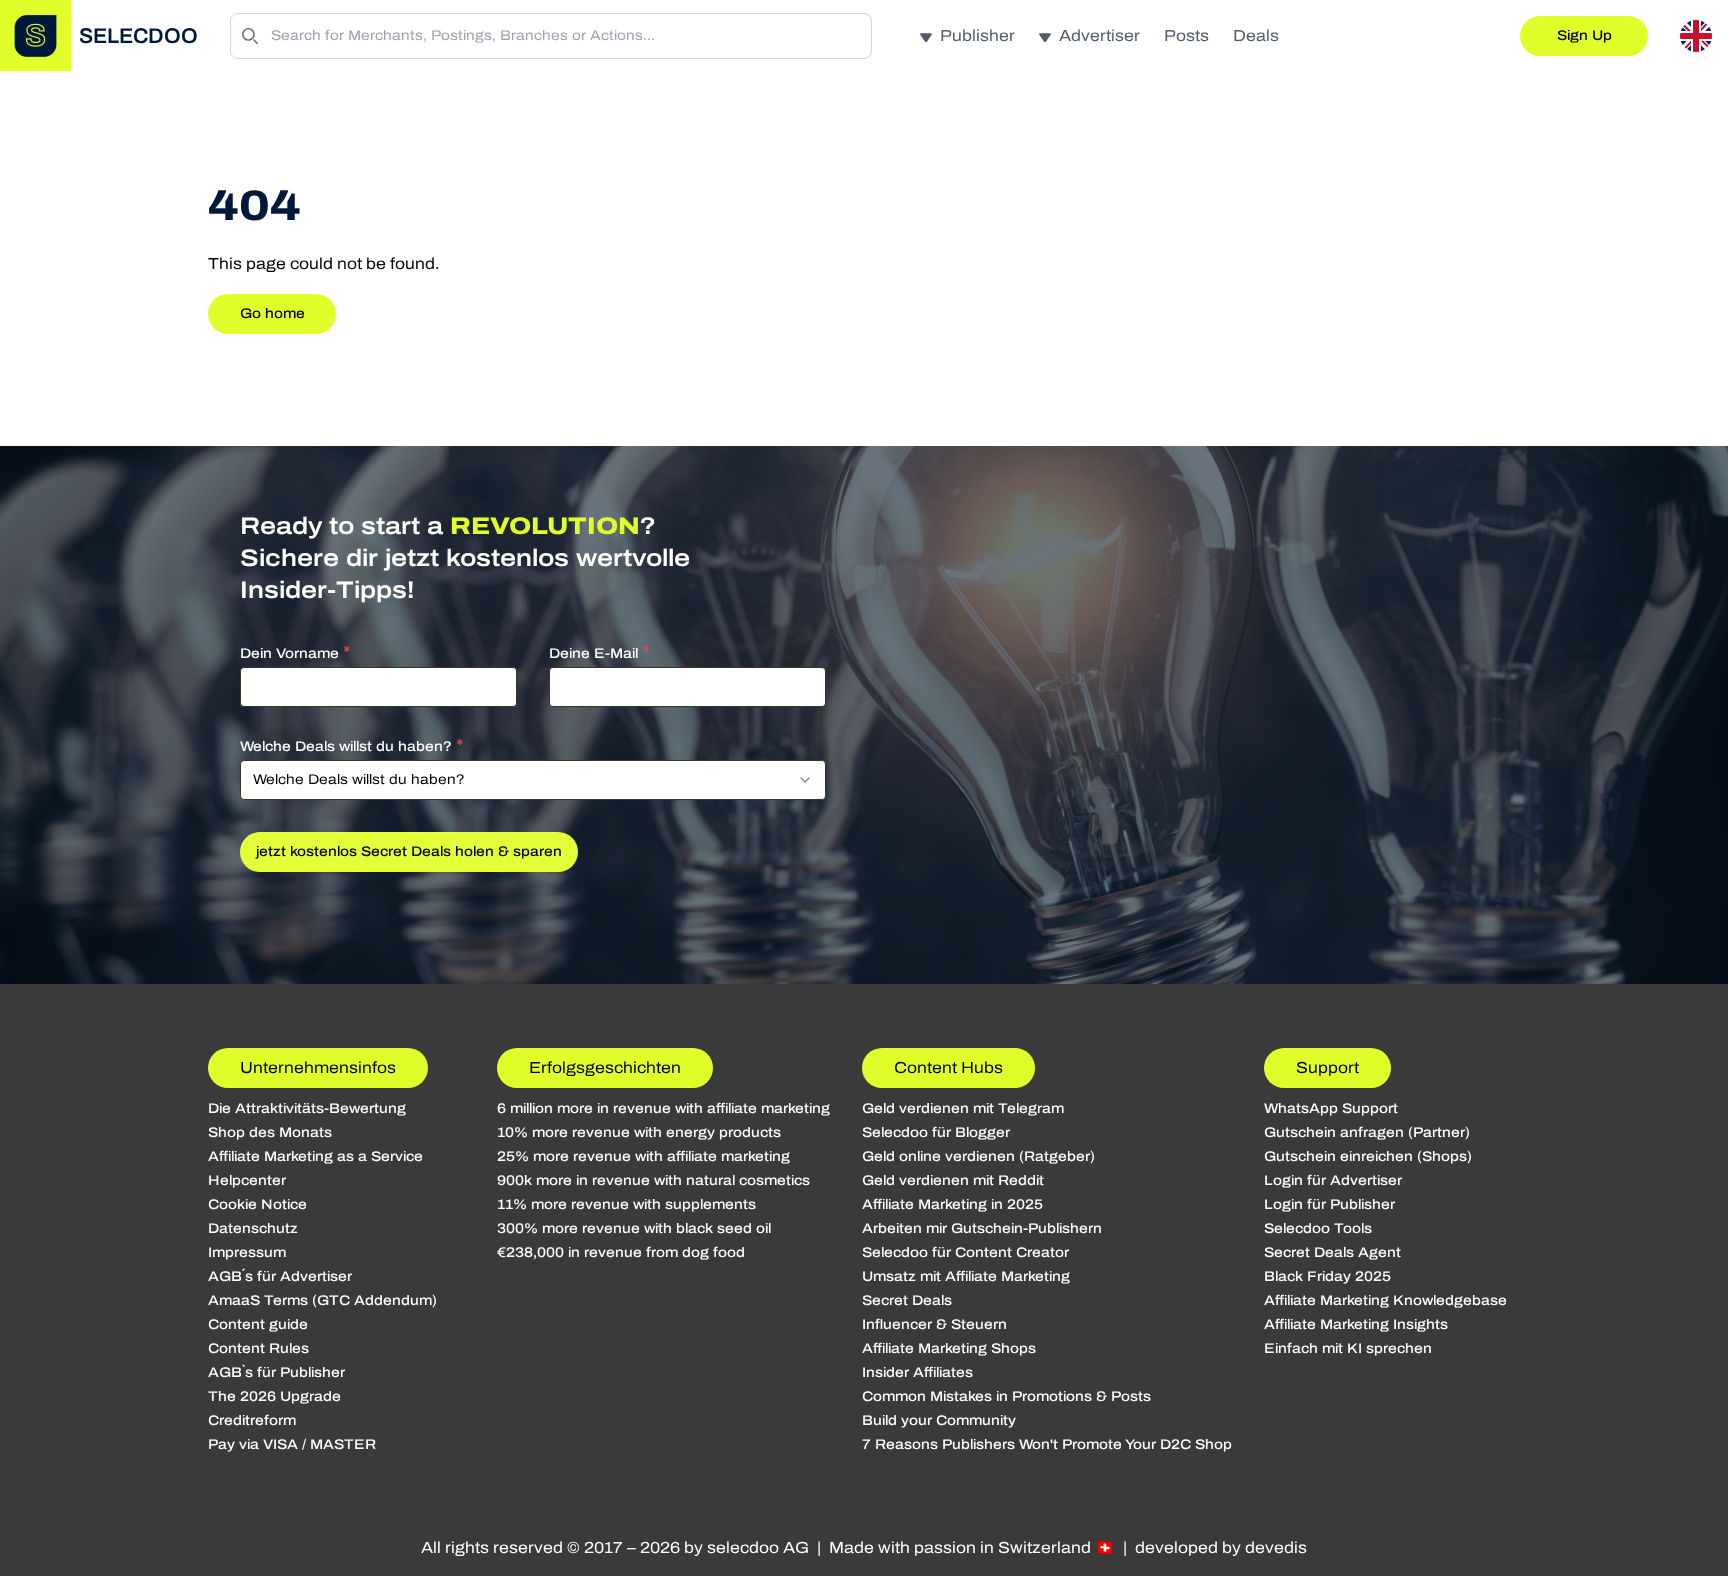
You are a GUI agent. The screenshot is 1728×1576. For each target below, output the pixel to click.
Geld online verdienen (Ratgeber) (978, 1156)
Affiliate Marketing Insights (1356, 1324)
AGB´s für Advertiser (280, 1276)
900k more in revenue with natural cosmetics (653, 1180)
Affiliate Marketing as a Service (315, 1156)
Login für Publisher (1329, 1204)
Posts (1186, 35)
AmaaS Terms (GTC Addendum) (322, 1300)
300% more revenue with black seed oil (634, 1228)
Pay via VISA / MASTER (292, 1444)
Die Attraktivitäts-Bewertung (307, 1108)
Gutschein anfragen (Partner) (1367, 1132)
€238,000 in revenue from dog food (621, 1252)
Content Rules (258, 1348)
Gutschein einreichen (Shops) (1368, 1156)
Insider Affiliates (917, 1372)
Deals (1256, 35)
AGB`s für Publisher (276, 1372)
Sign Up (1584, 35)
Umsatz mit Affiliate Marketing (966, 1276)
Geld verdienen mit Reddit (953, 1180)
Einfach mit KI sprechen (1348, 1348)
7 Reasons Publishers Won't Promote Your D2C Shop (1047, 1444)
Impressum (247, 1252)
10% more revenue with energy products (639, 1132)
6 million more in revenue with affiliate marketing (663, 1108)
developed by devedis (1221, 1547)
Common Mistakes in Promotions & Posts (1006, 1396)
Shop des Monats (270, 1132)
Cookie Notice (257, 1204)
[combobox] (533, 780)
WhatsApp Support (1331, 1108)
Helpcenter (247, 1180)
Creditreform (252, 1420)
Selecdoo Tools (1318, 1228)
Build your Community (939, 1420)
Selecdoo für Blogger (936, 1132)
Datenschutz (253, 1228)
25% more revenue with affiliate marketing (643, 1156)
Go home (272, 313)
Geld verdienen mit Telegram (963, 1108)
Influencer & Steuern (934, 1324)
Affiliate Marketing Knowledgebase (1385, 1300)
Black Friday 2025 (1327, 1276)
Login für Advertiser (1333, 1180)
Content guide (258, 1324)
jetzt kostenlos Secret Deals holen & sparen (409, 851)
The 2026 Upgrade (274, 1396)
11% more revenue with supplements (626, 1204)
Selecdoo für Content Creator (965, 1252)
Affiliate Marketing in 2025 (952, 1204)
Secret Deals (907, 1300)
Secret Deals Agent (1332, 1252)
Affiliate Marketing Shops (949, 1348)
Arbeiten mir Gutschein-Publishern (982, 1228)
